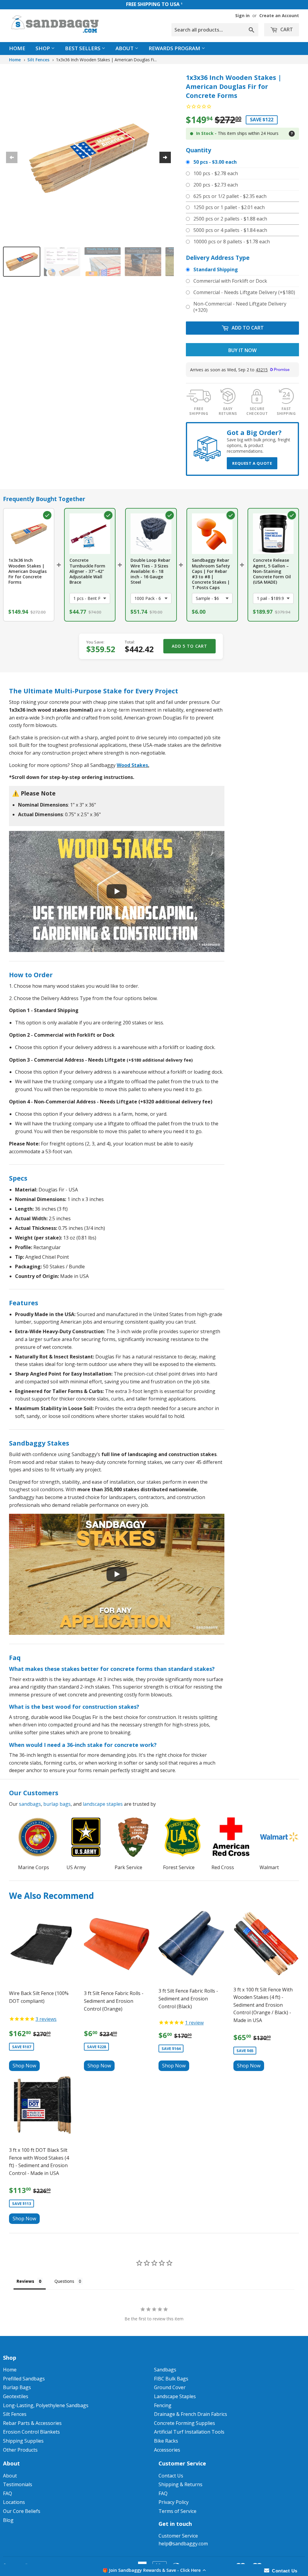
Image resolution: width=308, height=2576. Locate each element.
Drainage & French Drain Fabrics (191, 2414)
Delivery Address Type (218, 258)
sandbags (30, 1804)
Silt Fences (38, 60)
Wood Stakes (132, 765)
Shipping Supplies (23, 2441)
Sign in (242, 15)
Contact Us (171, 2476)
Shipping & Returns (180, 2484)
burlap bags (57, 1804)
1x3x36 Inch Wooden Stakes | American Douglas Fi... (106, 60)
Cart (286, 29)
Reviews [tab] (25, 2281)
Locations (14, 2502)
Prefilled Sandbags (24, 2379)
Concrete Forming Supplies (185, 2423)
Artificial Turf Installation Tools (189, 2432)
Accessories (167, 2450)
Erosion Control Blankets (31, 2432)
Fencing (163, 2405)
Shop (43, 48)
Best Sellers (83, 48)
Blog (8, 2520)
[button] (154, 2570)
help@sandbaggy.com (183, 2544)
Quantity (199, 150)
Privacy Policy (174, 2502)
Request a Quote (252, 463)
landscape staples (103, 1804)
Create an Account (279, 15)
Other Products (20, 2450)
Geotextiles (16, 2396)
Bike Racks (166, 2441)
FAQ (8, 2493)
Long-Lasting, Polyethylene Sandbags (46, 2405)
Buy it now (242, 350)
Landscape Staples (175, 2396)
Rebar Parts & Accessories (32, 2423)
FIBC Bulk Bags (171, 2379)
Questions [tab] (64, 2281)
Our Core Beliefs (22, 2511)
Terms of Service (177, 2511)
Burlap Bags (17, 2387)
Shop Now (24, 2066)
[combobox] (215, 30)
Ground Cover (170, 2387)
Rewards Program (175, 48)
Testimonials (18, 2484)
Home (17, 48)
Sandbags (165, 2370)
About (125, 48)
